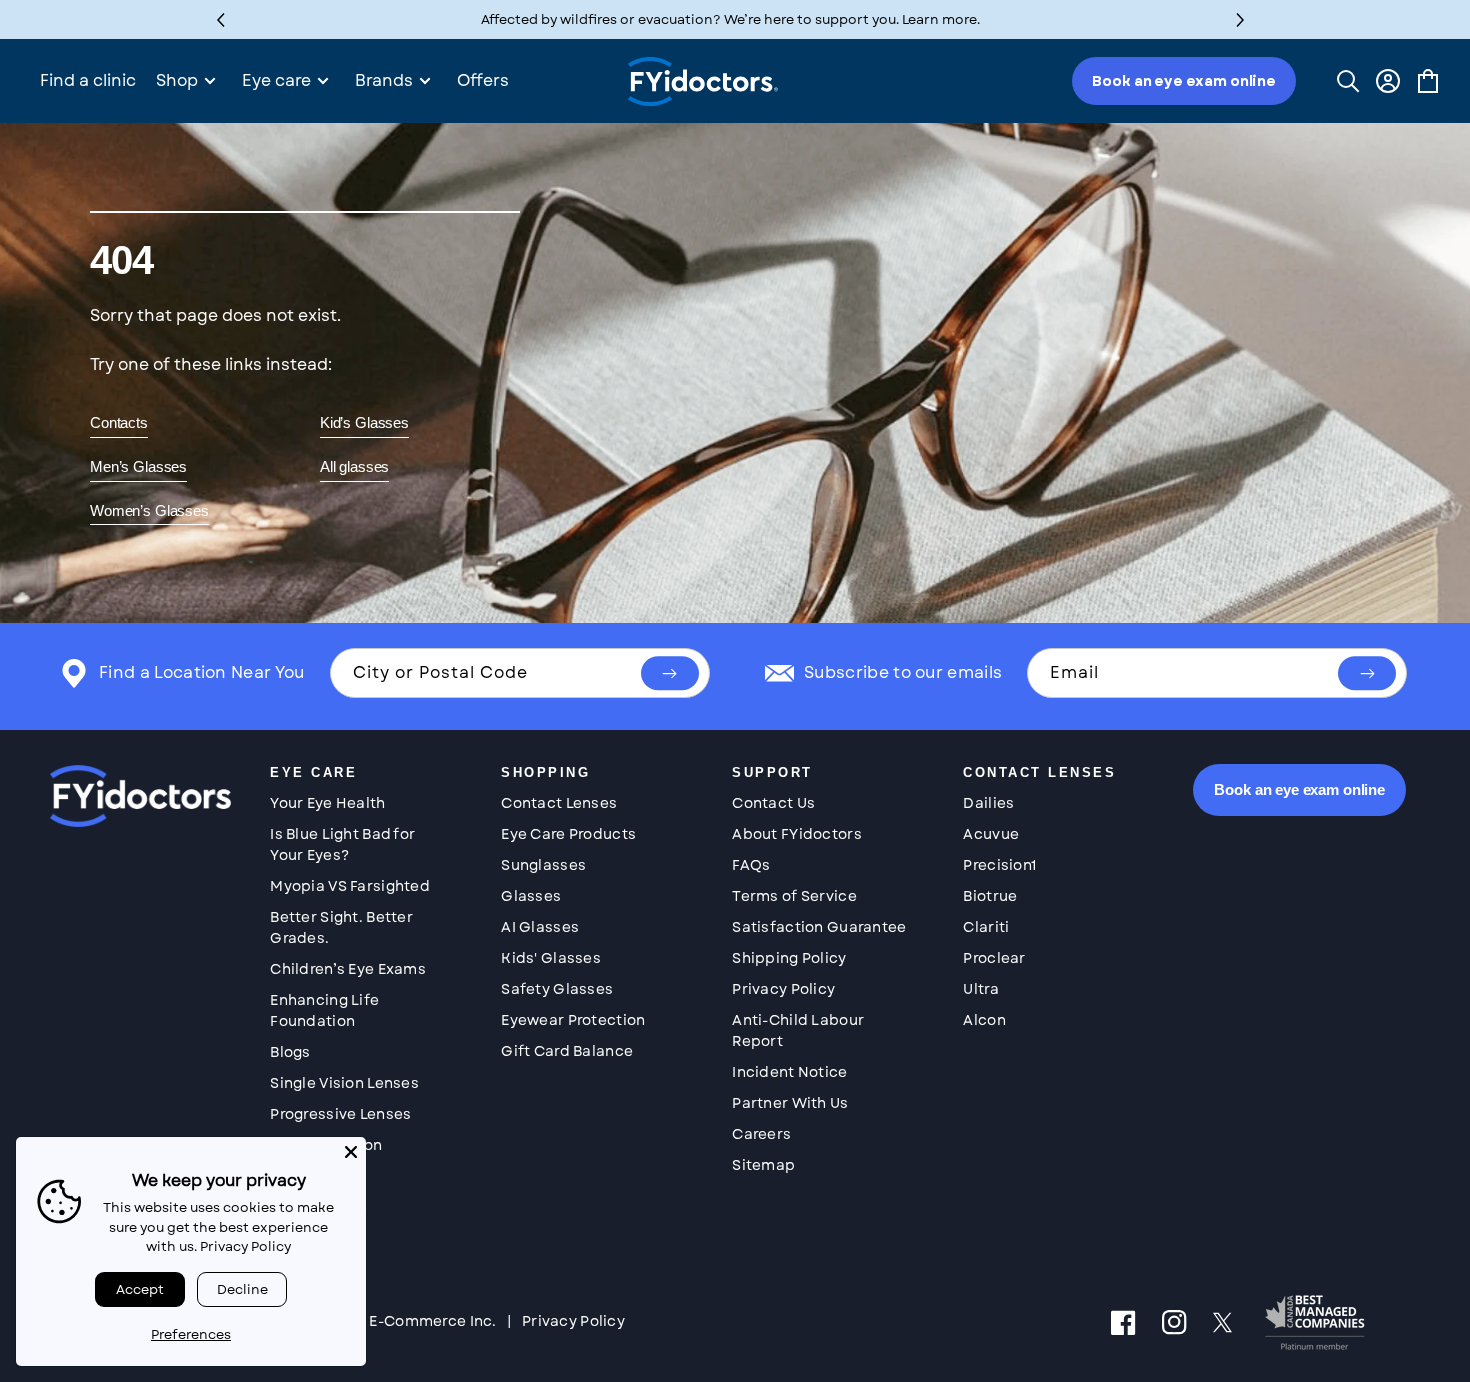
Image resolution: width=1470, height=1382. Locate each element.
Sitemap (763, 1165)
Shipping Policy (789, 958)
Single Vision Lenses (344, 1083)
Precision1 (999, 865)
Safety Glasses (557, 989)
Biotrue (990, 896)
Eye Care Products (568, 834)
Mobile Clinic (318, 1207)
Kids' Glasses (551, 958)
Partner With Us (790, 1103)
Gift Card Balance (567, 1051)
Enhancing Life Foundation (324, 1010)
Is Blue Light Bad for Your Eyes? (342, 844)
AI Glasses (540, 927)
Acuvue (991, 834)
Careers (761, 1134)
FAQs (751, 865)
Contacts (119, 422)
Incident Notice (789, 1072)
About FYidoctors (796, 834)
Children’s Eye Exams (348, 969)
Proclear (994, 958)
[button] (1240, 19)
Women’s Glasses (149, 510)
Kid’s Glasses (364, 422)
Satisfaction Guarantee (819, 927)
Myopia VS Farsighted (350, 886)
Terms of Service (794, 896)
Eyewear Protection (573, 1020)
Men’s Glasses (138, 466)
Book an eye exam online (1184, 81)
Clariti (986, 927)
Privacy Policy (783, 989)
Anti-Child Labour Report (798, 1030)
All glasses (354, 466)
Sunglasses (543, 865)
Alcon (984, 1020)
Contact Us (773, 803)
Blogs (290, 1052)
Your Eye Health (327, 803)
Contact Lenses (559, 803)
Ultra (980, 989)
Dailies (988, 803)
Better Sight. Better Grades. (341, 927)
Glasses (531, 896)
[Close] (351, 1152)
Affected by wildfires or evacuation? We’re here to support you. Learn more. (730, 19)
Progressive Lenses (340, 1114)
